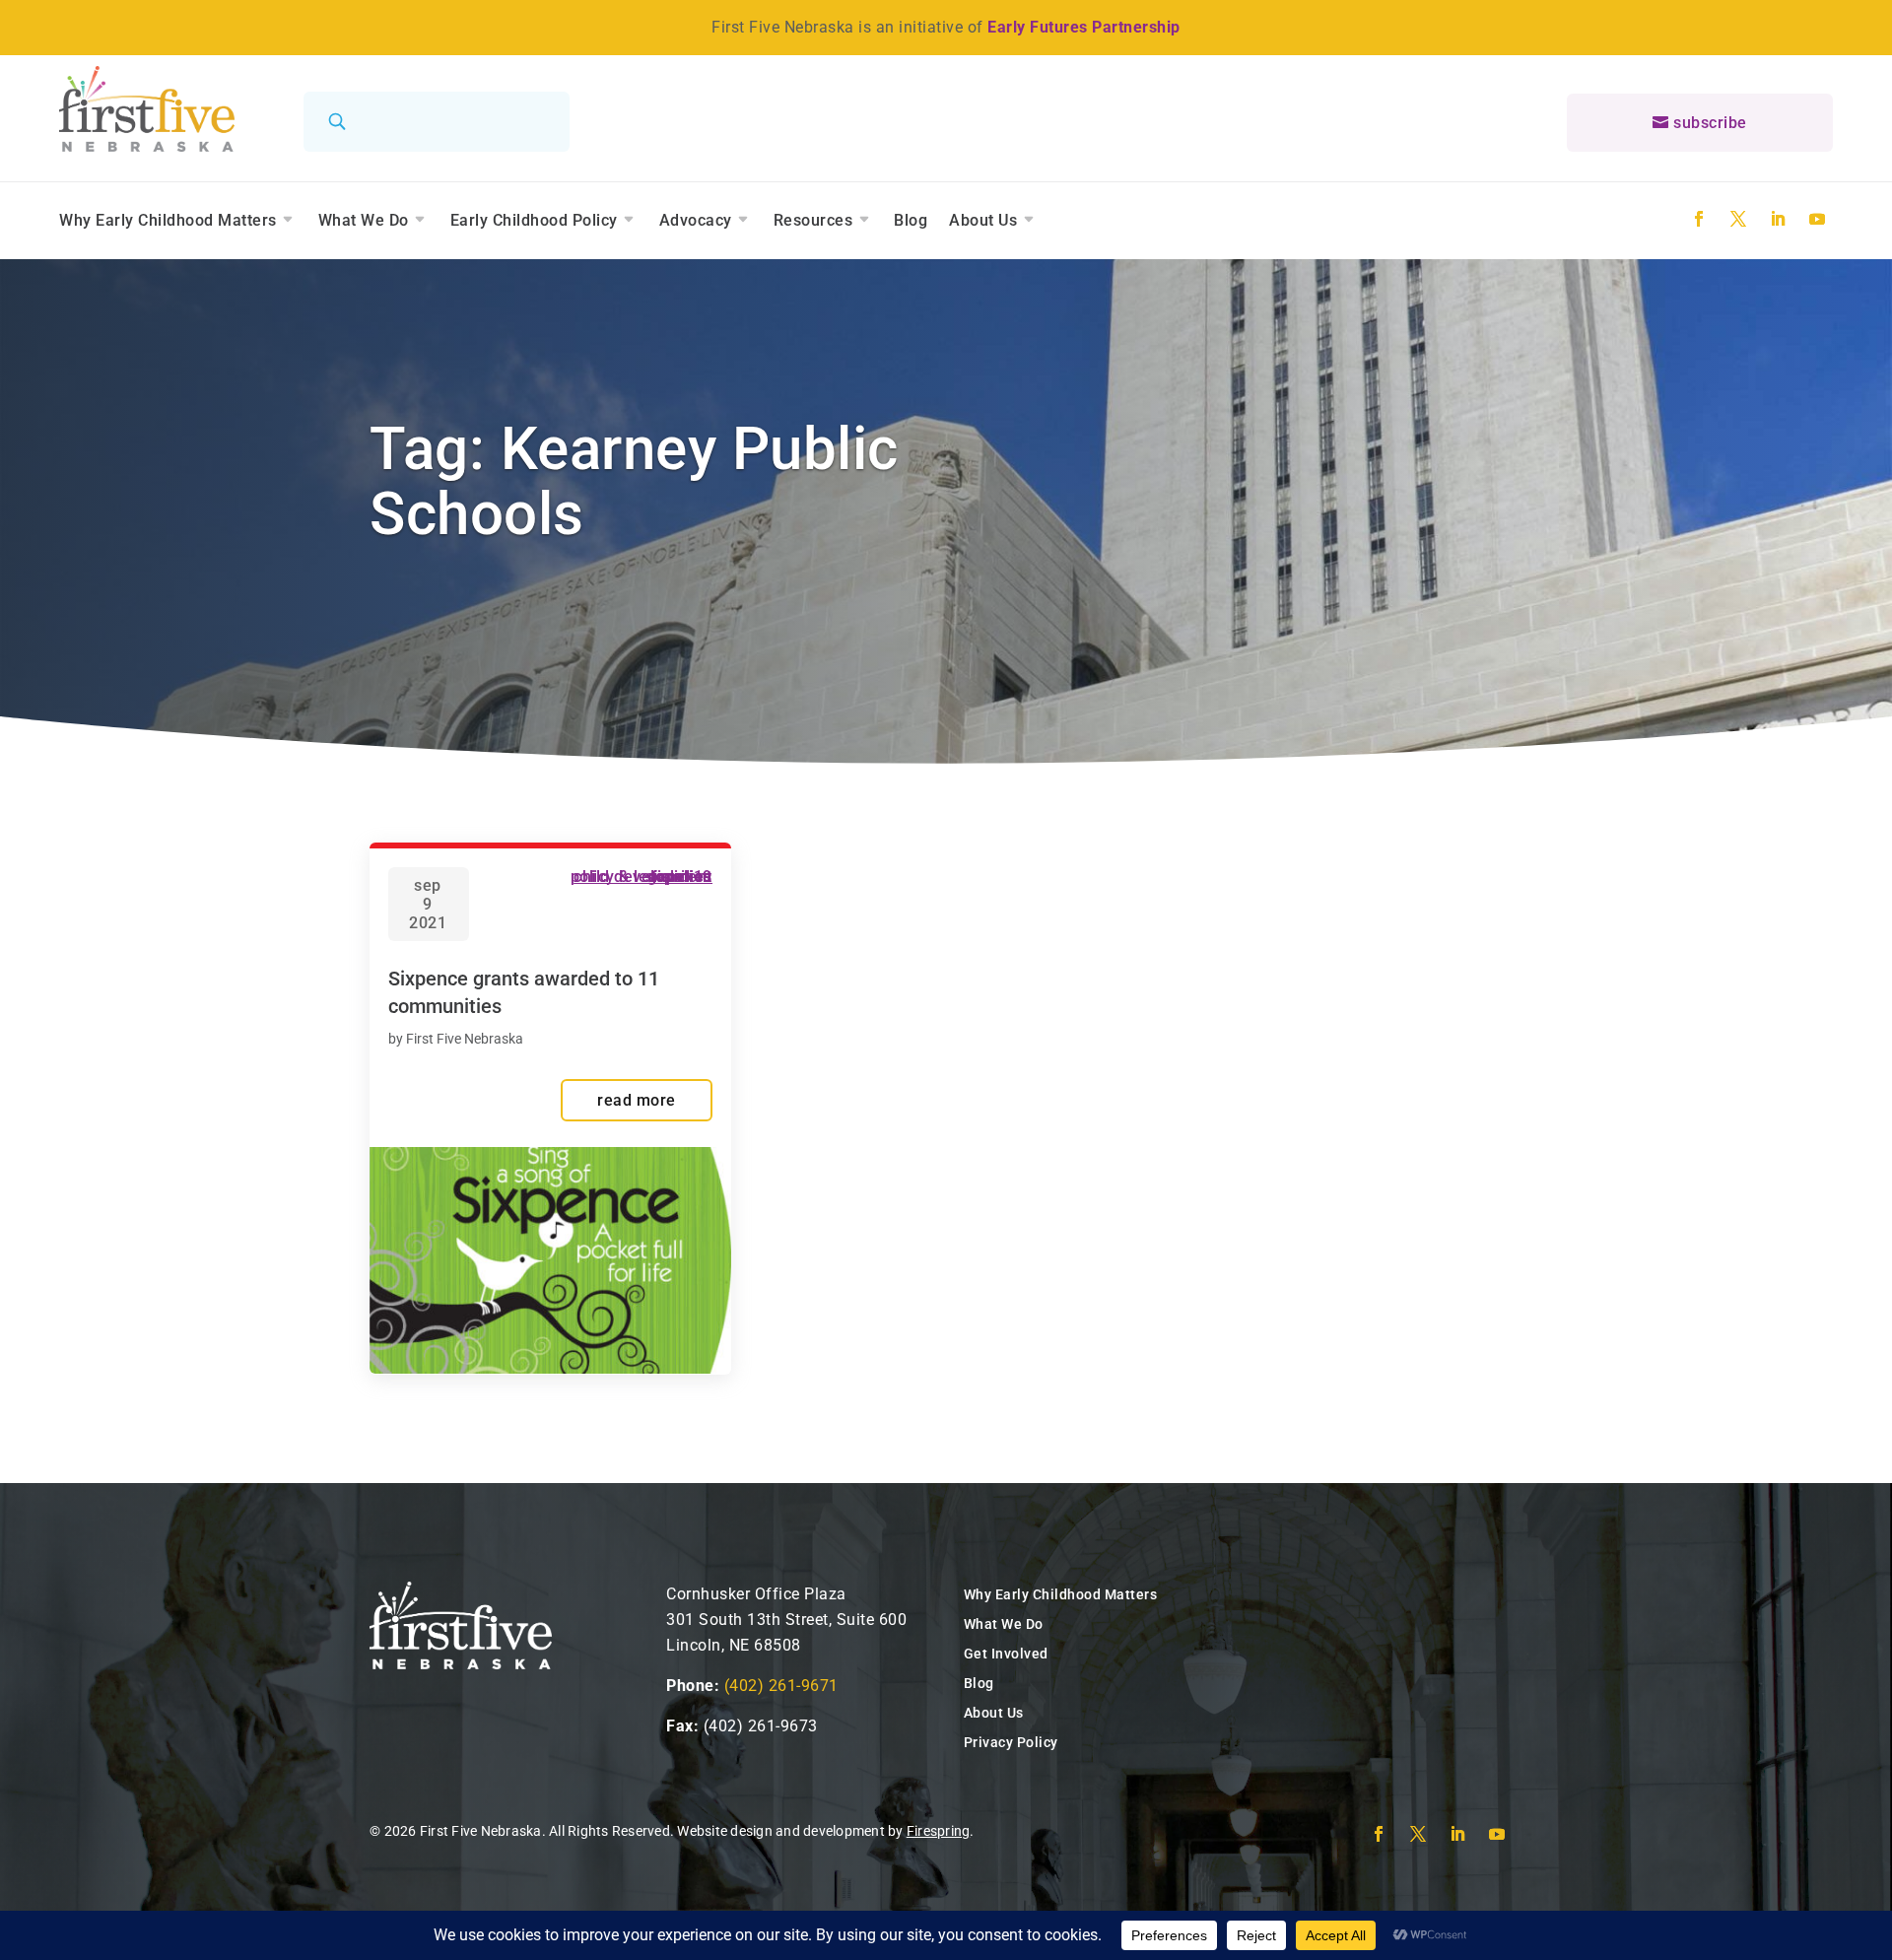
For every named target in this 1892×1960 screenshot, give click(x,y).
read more (637, 1100)
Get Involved (1006, 1654)
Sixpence (679, 877)
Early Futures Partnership (1084, 27)
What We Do (364, 220)
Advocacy (696, 220)
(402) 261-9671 (781, 1686)
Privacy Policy (1011, 1742)
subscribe (1710, 123)
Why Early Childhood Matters (168, 220)
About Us (983, 220)
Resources (813, 220)
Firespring (939, 1831)
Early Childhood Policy (534, 220)
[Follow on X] (1738, 219)
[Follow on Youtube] (1817, 219)
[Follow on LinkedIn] (1778, 219)
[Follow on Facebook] (1699, 219)
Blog (911, 220)
